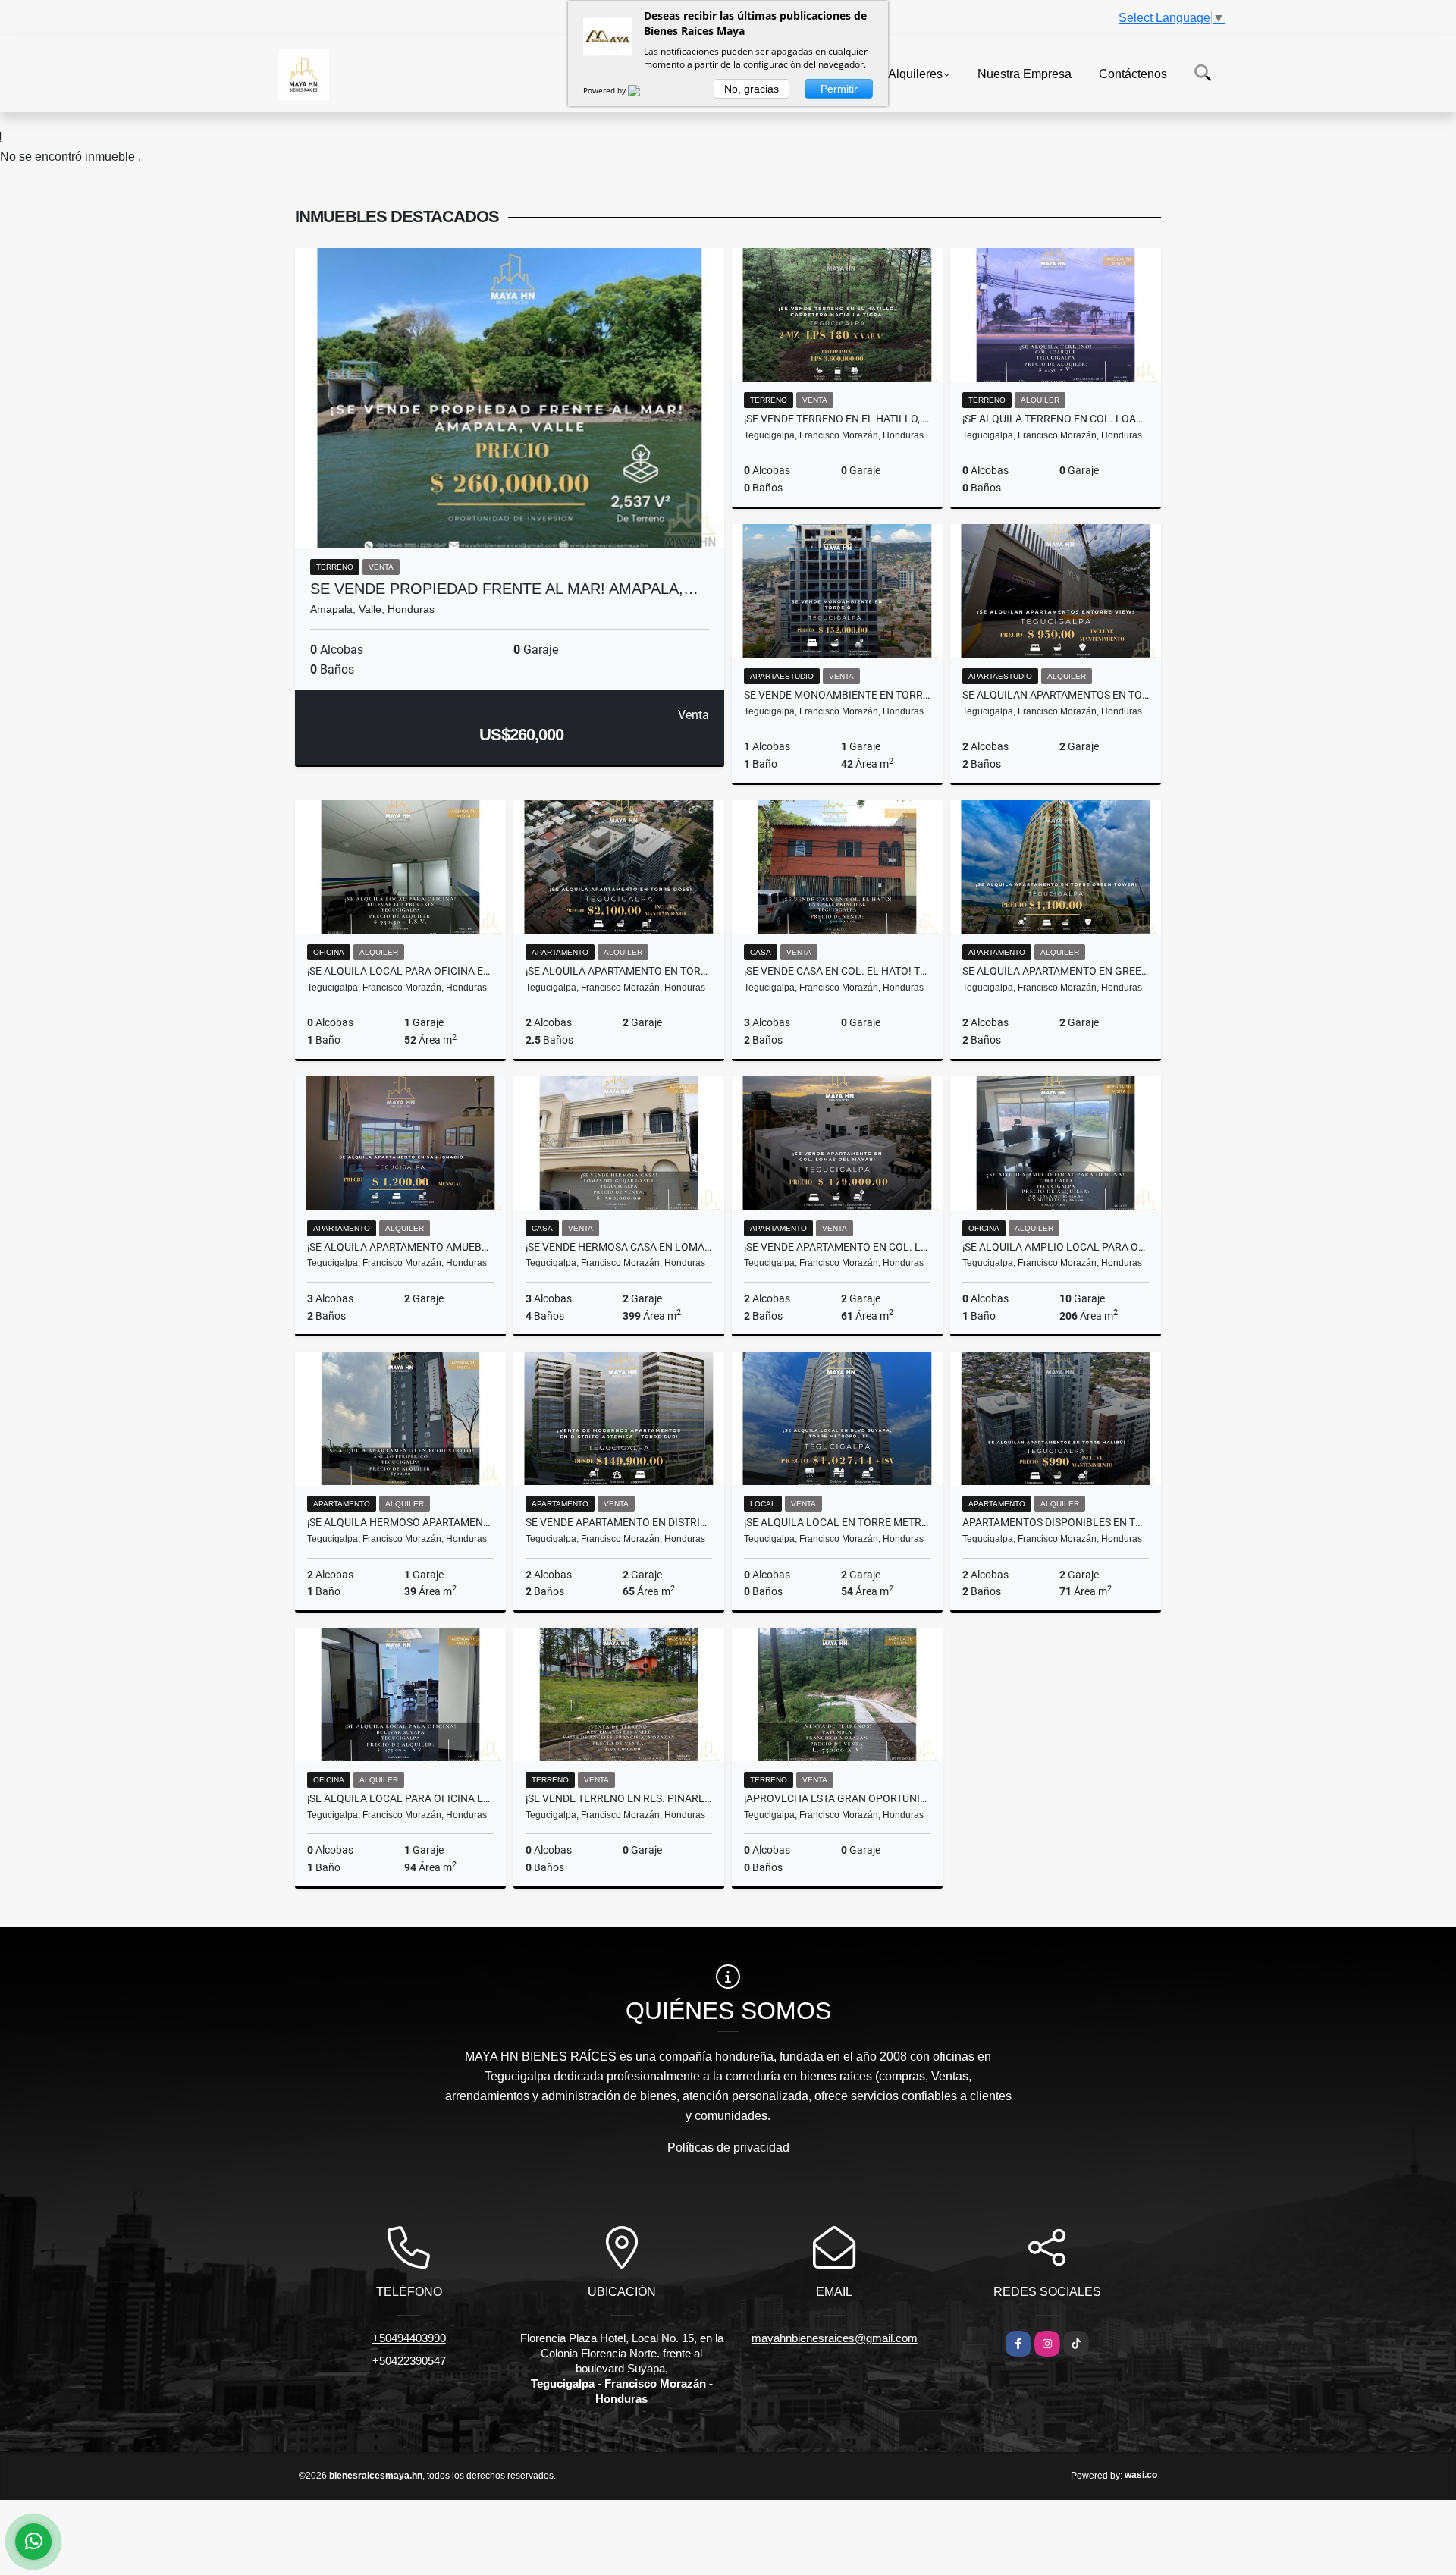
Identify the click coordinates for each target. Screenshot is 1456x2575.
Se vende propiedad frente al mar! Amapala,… (504, 589)
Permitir (839, 89)
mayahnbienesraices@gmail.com (835, 2338)
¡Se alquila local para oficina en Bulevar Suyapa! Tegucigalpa (400, 1798)
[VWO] (643, 90)
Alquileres (915, 73)
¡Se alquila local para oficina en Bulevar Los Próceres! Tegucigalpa (400, 971)
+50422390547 (409, 2361)
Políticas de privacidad (728, 2148)
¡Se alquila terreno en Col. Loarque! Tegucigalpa (1056, 419)
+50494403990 (409, 2338)
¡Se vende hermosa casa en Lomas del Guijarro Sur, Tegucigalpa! (619, 1247)
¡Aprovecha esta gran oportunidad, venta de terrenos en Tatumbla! (837, 1798)
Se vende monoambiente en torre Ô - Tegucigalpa (837, 695)
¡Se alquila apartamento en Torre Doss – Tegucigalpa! (619, 971)
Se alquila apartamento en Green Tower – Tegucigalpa (1056, 971)
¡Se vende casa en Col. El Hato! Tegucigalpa (837, 971)
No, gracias (752, 89)
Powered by (606, 90)
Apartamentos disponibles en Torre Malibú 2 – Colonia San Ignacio (1056, 1522)
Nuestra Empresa (1025, 73)
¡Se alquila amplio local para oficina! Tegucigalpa (1056, 1247)
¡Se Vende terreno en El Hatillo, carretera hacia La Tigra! (837, 419)
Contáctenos (1133, 73)
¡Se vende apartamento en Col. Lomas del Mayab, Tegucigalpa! (837, 1247)
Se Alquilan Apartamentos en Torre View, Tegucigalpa (1056, 695)
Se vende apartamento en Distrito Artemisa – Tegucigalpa (619, 1522)
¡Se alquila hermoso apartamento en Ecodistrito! (400, 1522)
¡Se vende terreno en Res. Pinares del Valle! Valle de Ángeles (619, 1798)
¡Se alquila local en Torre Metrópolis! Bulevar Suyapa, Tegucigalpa (837, 1522)
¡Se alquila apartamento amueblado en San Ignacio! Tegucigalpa (400, 1247)
